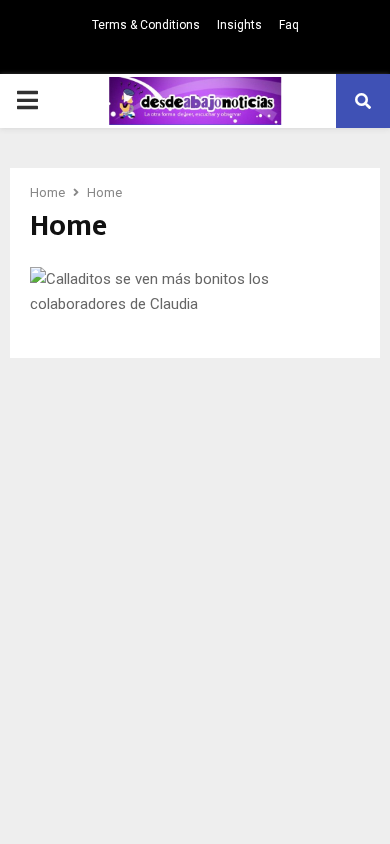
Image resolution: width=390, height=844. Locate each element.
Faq (289, 25)
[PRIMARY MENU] (27, 101)
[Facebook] (147, 55)
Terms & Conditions (146, 25)
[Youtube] (243, 55)
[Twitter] (171, 55)
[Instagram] (195, 55)
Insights (239, 25)
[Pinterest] (219, 55)
